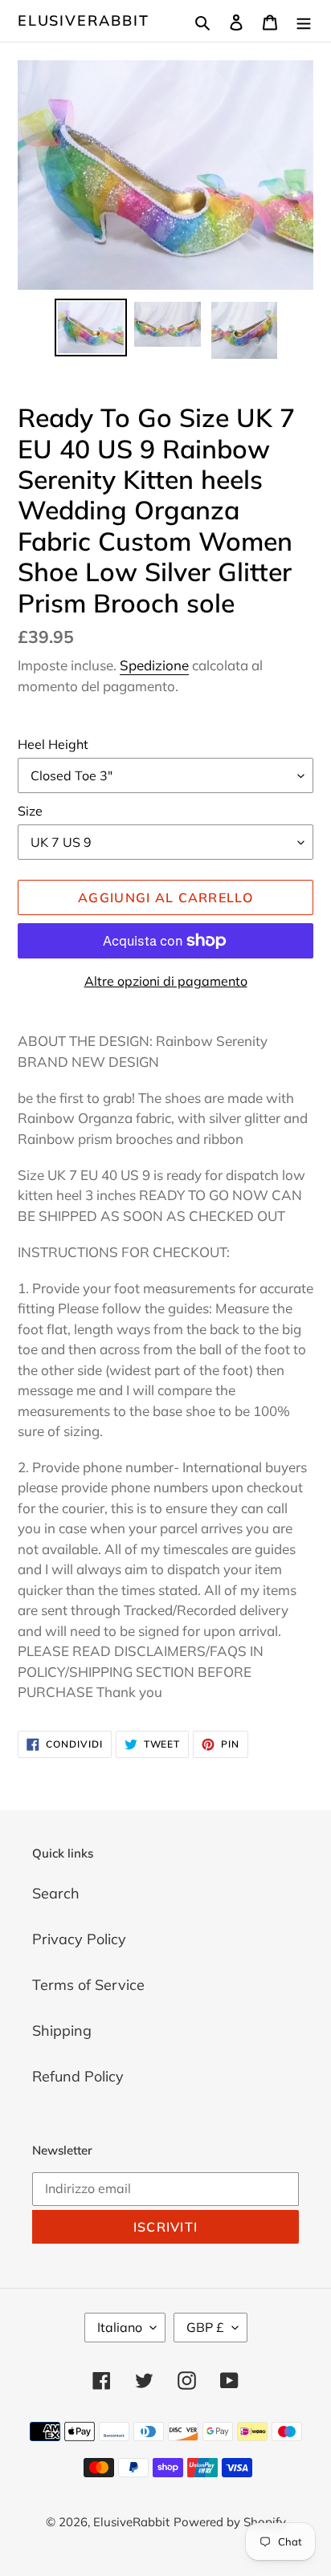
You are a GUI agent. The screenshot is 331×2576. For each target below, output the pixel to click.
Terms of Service (88, 1985)
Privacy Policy (79, 1939)
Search (56, 1893)
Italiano (120, 2327)
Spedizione (154, 665)
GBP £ (205, 2327)
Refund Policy (78, 2076)
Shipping (62, 2031)
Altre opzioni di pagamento (166, 981)
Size (30, 811)
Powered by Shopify (230, 2522)
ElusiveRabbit (83, 21)
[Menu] (304, 20)
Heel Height (53, 744)
